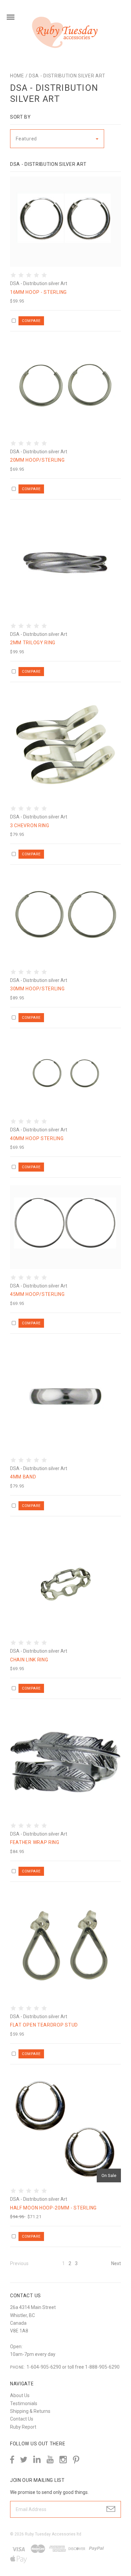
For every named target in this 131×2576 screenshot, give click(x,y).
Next (116, 2263)
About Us (20, 2395)
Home (17, 76)
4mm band (23, 1477)
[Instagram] (63, 2460)
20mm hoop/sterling (37, 460)
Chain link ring (29, 1660)
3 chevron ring (30, 825)
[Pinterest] (76, 2459)
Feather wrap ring (35, 1842)
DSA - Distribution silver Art (67, 76)
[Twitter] (24, 2460)
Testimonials (24, 2403)
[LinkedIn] (37, 2460)
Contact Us (22, 2419)
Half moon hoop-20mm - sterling (53, 2208)
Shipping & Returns (30, 2411)
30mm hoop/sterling (37, 989)
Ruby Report (23, 2427)
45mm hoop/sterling (37, 1294)
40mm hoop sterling (37, 1138)
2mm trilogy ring (33, 643)
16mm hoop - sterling (38, 292)
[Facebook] (12, 2460)
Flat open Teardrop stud (44, 2025)
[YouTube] (50, 2460)
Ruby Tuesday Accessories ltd (53, 2534)
